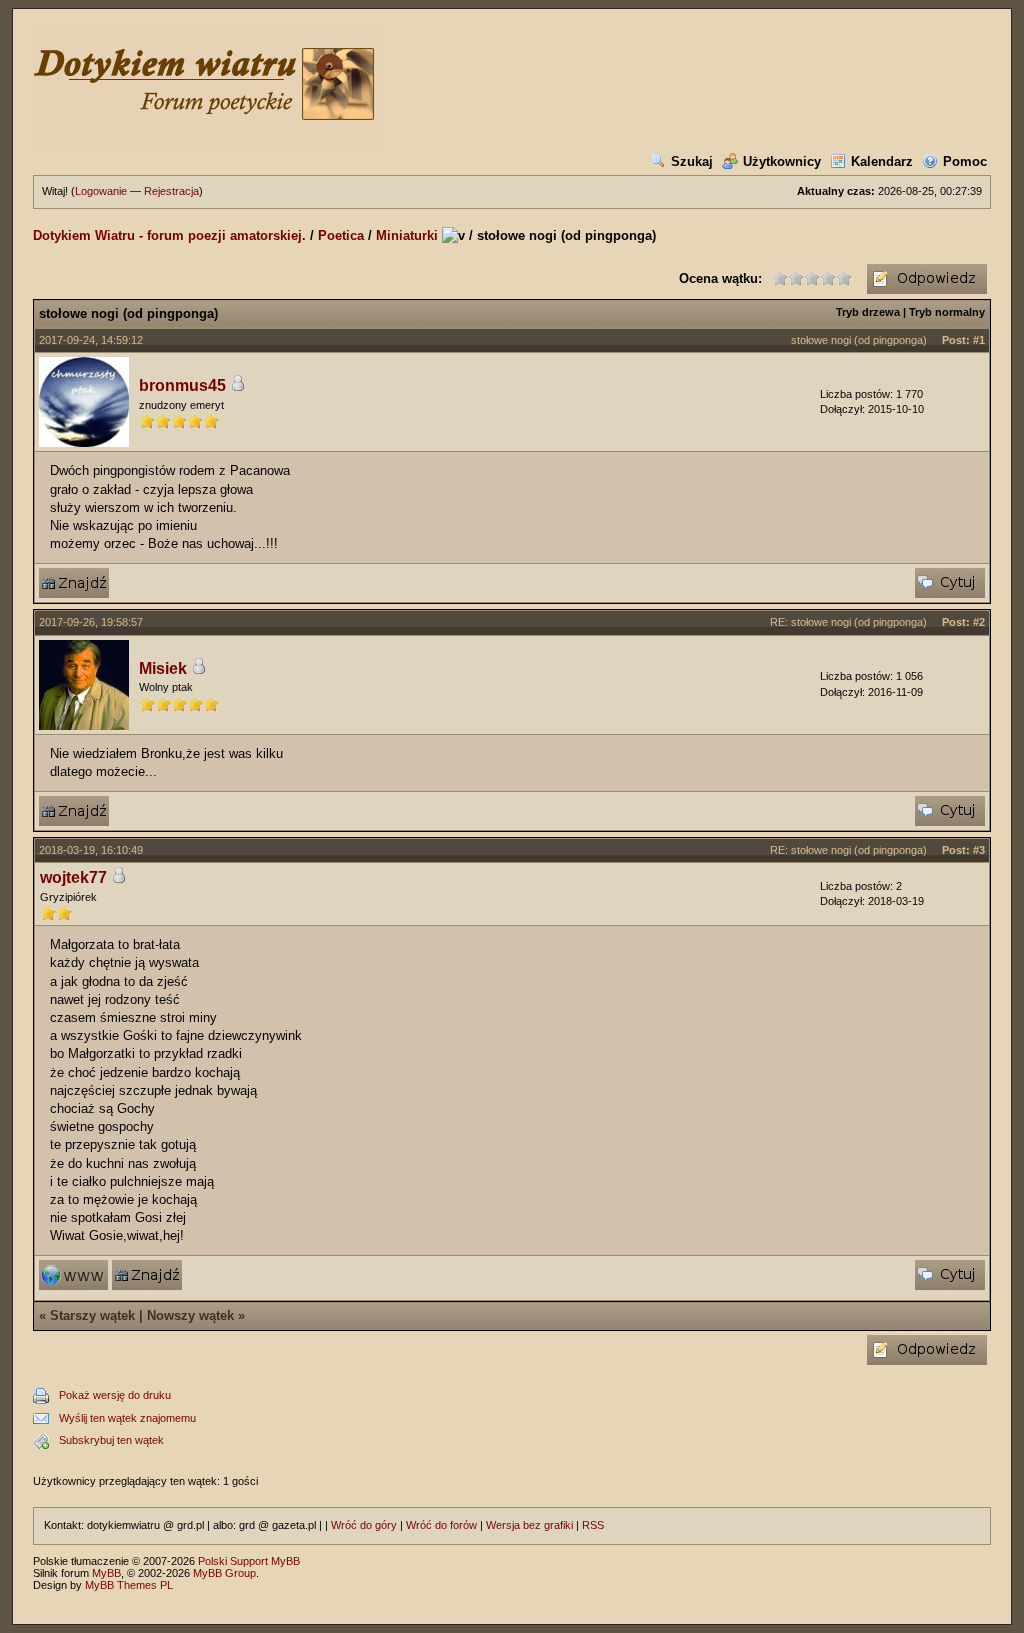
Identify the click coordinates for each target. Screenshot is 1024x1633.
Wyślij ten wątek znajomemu (127, 1418)
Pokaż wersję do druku (115, 1395)
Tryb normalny (947, 312)
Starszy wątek (92, 1315)
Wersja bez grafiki (529, 1525)
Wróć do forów (441, 1525)
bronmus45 (182, 385)
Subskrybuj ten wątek (111, 1440)
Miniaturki (407, 235)
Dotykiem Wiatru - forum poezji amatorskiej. (169, 235)
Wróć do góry (364, 1525)
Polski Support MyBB (249, 1561)
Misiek (163, 668)
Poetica (341, 235)
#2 (979, 622)
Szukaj (692, 161)
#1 (979, 340)
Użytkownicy (782, 161)
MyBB (106, 1573)
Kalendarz (882, 161)
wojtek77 (73, 877)
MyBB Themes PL (129, 1585)
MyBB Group (224, 1573)
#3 (979, 850)
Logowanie (101, 191)
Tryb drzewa (868, 312)
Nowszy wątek (190, 1315)
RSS (593, 1525)
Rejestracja (171, 191)
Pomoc (965, 161)
